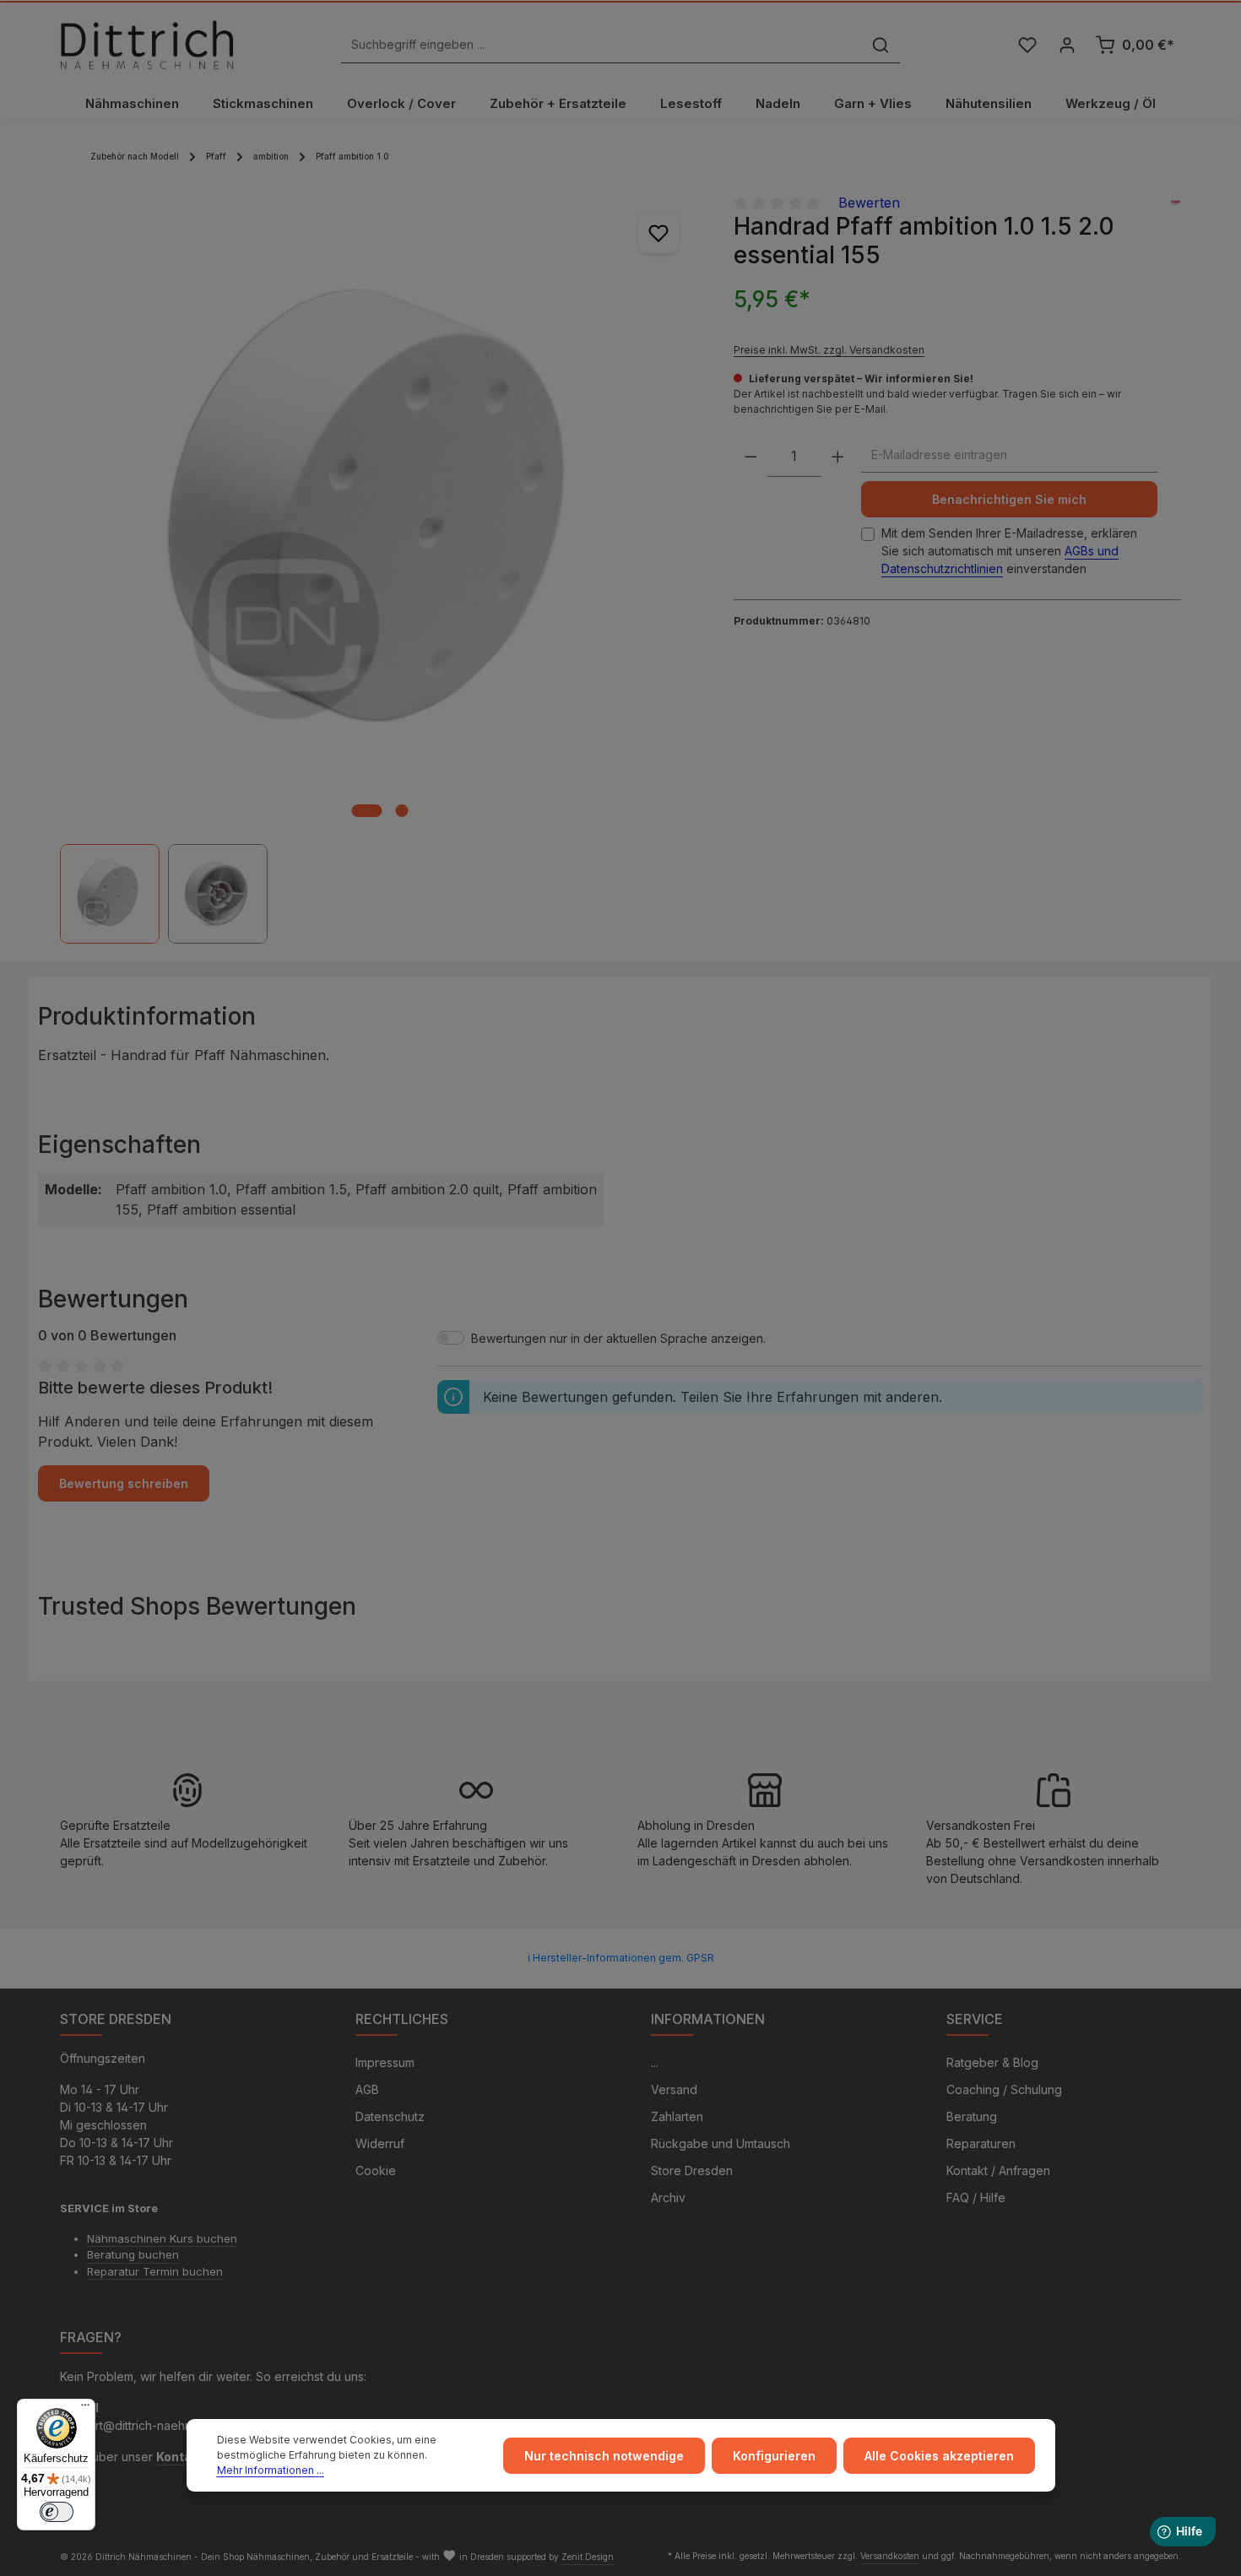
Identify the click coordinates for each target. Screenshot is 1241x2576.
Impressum (385, 2062)
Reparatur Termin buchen (155, 2271)
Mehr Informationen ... (271, 2470)
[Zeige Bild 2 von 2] (401, 811)
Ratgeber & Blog (992, 2062)
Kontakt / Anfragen (998, 2170)
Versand (674, 2089)
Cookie (376, 2170)
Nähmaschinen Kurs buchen (162, 2238)
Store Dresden (692, 2170)
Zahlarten (677, 2116)
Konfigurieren (774, 2456)
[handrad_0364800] (379, 511)
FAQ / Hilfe (976, 2197)
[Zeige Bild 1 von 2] (366, 811)
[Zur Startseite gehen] (147, 45)
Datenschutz (390, 2116)
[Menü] (85, 2409)
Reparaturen (981, 2143)
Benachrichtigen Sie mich (1009, 499)
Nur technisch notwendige (604, 2456)
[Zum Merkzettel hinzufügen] (658, 233)
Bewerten (869, 203)
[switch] (57, 2512)
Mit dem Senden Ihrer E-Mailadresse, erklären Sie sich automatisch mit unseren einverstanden (1009, 551)
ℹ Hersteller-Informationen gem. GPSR (621, 1958)
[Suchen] (881, 45)
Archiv (668, 2197)
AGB (367, 2089)
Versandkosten (890, 2556)
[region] (380, 568)
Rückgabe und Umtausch (721, 2143)
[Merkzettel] (1027, 45)
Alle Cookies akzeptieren (939, 2456)
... (655, 2062)
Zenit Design (588, 2557)
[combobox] (602, 45)
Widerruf (380, 2143)
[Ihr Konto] (1067, 45)
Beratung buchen (133, 2254)
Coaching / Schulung (1004, 2089)
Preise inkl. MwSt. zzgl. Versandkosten (829, 350)
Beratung (972, 2116)
